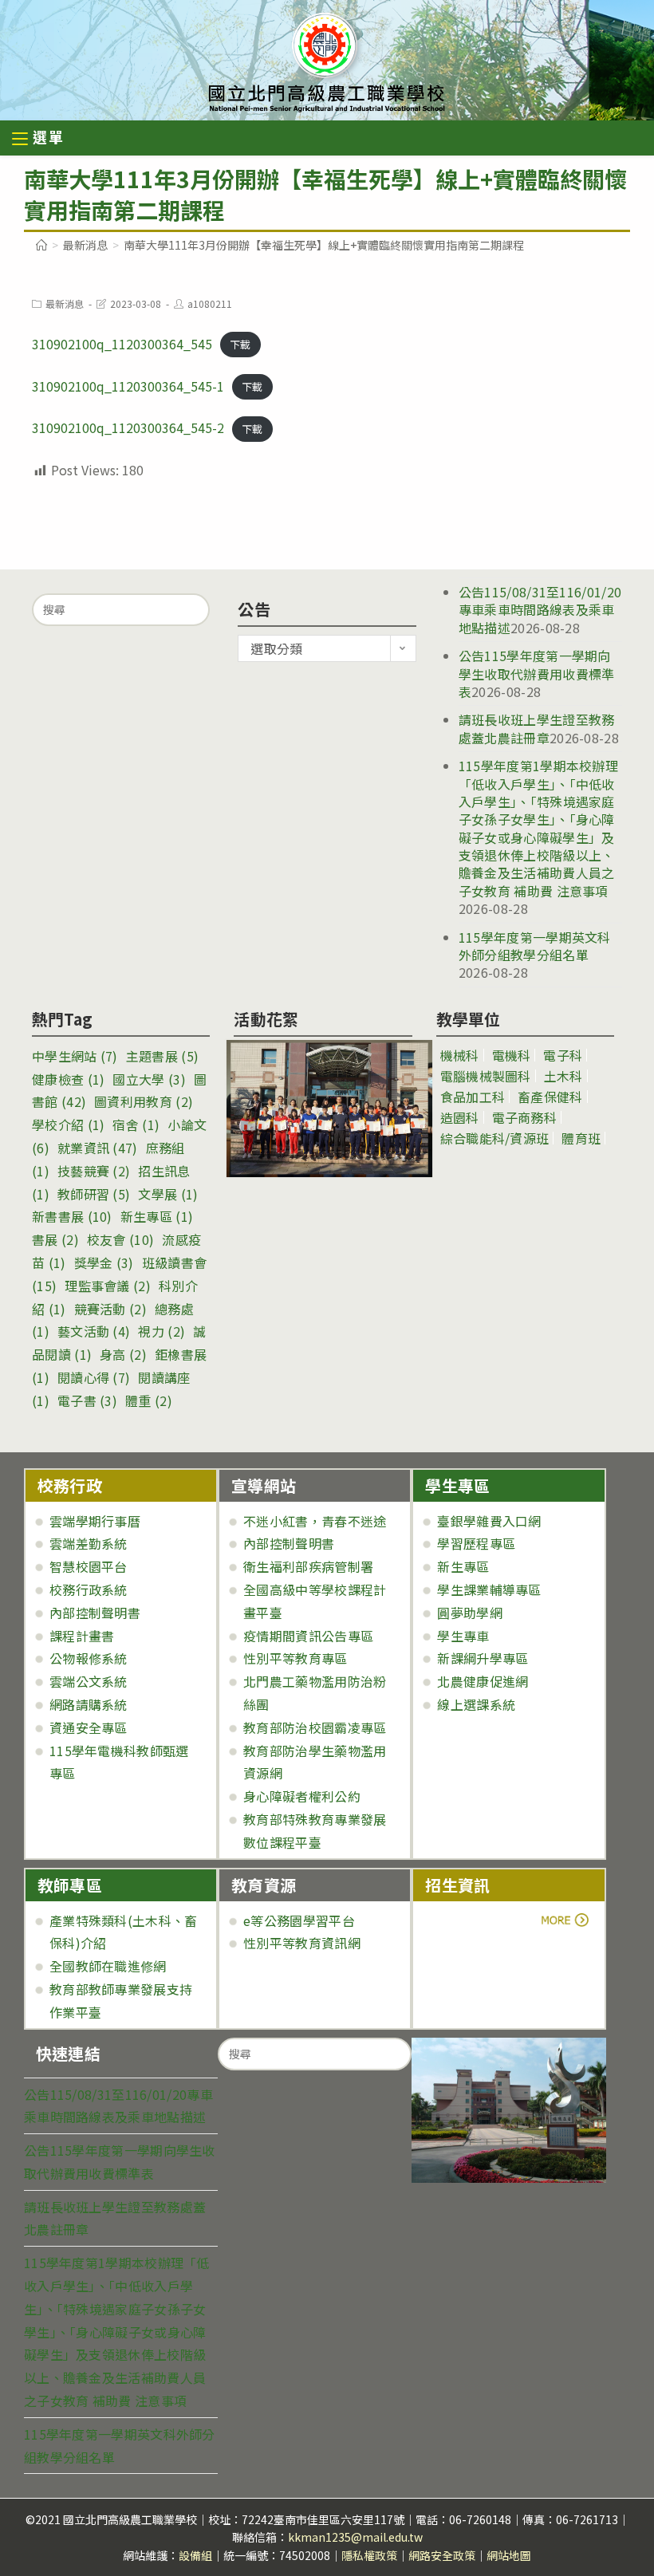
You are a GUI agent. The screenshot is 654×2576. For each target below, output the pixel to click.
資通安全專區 (89, 1727)
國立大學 (149, 1079)
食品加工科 (473, 1097)
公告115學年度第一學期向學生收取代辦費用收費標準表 (537, 674)
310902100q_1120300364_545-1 (128, 386)
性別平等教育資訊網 (302, 1943)
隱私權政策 (369, 2555)
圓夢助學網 (470, 1613)
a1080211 (210, 303)
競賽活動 (110, 1309)
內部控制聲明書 (95, 1613)
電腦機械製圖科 (486, 1076)
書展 (55, 1239)
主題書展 (162, 1056)
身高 (123, 1354)
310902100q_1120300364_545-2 (128, 427)
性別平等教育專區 (295, 1658)
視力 (162, 1331)
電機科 (512, 1055)
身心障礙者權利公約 (302, 1796)
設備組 (195, 2555)
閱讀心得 (94, 1377)
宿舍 (136, 1125)
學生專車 (463, 1636)
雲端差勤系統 (89, 1543)
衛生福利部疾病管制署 (308, 1566)
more (469, 1920)
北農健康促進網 (483, 1681)
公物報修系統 (89, 1658)
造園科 (460, 1117)
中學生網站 (75, 1056)
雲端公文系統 (89, 1681)
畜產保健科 (550, 1097)
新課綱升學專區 (483, 1658)
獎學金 (104, 1262)
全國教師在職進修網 (108, 1966)
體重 (149, 1400)
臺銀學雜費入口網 (489, 1521)
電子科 (563, 1055)
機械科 (460, 1055)
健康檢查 (68, 1079)
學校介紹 (68, 1125)
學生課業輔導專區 (489, 1589)
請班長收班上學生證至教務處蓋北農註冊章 (537, 728)
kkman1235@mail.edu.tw (355, 2537)
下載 (240, 345)
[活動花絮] (323, 1109)
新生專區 (157, 1216)
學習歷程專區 (476, 1543)
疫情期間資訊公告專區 (308, 1636)
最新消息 (65, 303)
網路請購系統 (89, 1704)
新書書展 (72, 1216)
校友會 (120, 1239)
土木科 (563, 1076)
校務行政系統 (89, 1589)
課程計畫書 (82, 1636)
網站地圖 (509, 2555)
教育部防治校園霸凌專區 (315, 1727)
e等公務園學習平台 (299, 1920)
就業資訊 (98, 1148)
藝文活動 (94, 1331)
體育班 (581, 1138)
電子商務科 (525, 1117)
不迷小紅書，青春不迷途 (315, 1521)
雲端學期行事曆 (95, 1521)
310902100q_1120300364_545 (122, 344)
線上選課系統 (476, 1704)
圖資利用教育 (144, 1101)
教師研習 (94, 1194)
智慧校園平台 (89, 1566)
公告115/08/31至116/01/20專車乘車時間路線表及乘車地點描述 (540, 610)
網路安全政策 (442, 2555)
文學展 (168, 1194)
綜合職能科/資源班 (495, 1138)
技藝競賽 (94, 1171)
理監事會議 (108, 1286)
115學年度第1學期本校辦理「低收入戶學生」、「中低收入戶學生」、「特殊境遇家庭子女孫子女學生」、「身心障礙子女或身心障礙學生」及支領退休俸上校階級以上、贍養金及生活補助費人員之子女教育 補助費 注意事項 (538, 828)
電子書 (87, 1400)
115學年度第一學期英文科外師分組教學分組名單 (535, 946)
